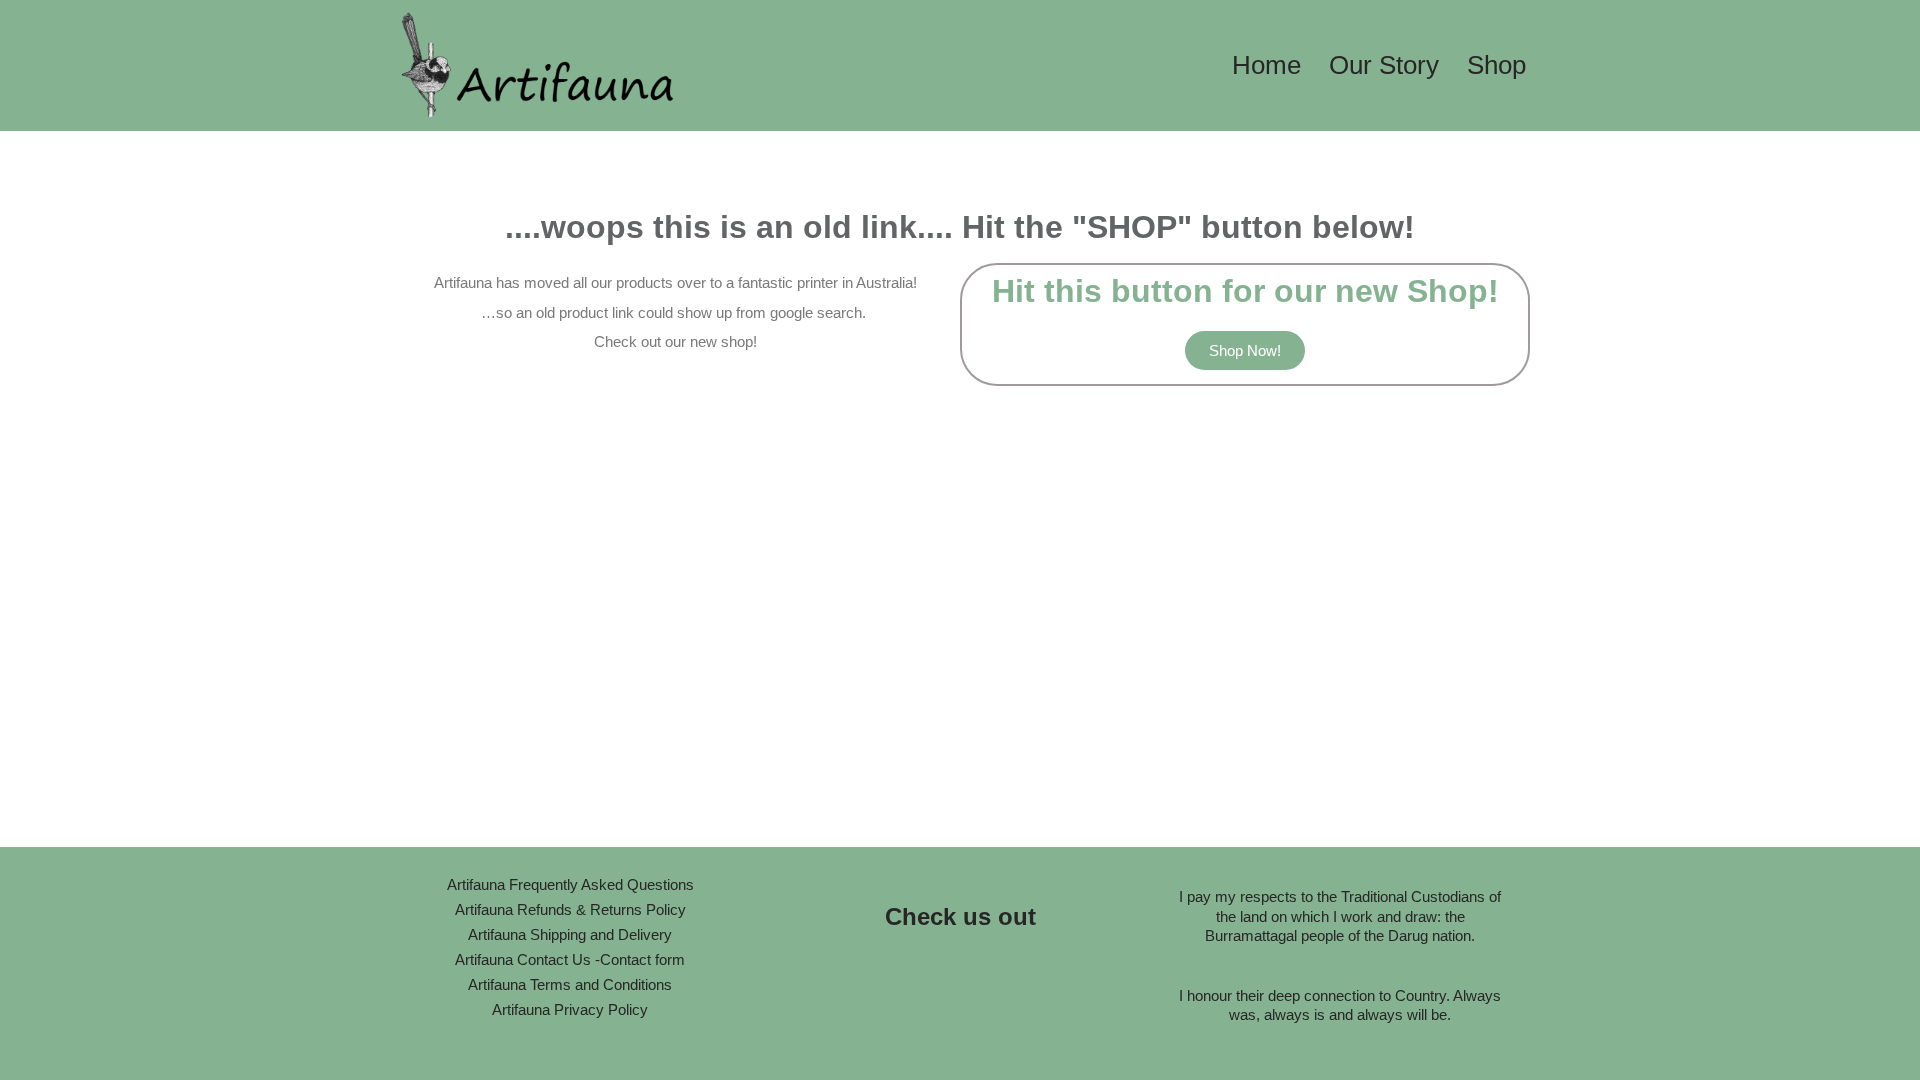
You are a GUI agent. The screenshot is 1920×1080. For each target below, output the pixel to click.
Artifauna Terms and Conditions (570, 984)
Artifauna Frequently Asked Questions (570, 884)
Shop (1496, 65)
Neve (407, 1058)
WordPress (556, 1058)
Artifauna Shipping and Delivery (570, 934)
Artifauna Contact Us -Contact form (570, 959)
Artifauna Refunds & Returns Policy (570, 909)
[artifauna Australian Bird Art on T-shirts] (540, 65)
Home (1266, 65)
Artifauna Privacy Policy (570, 1009)
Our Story (1384, 65)
